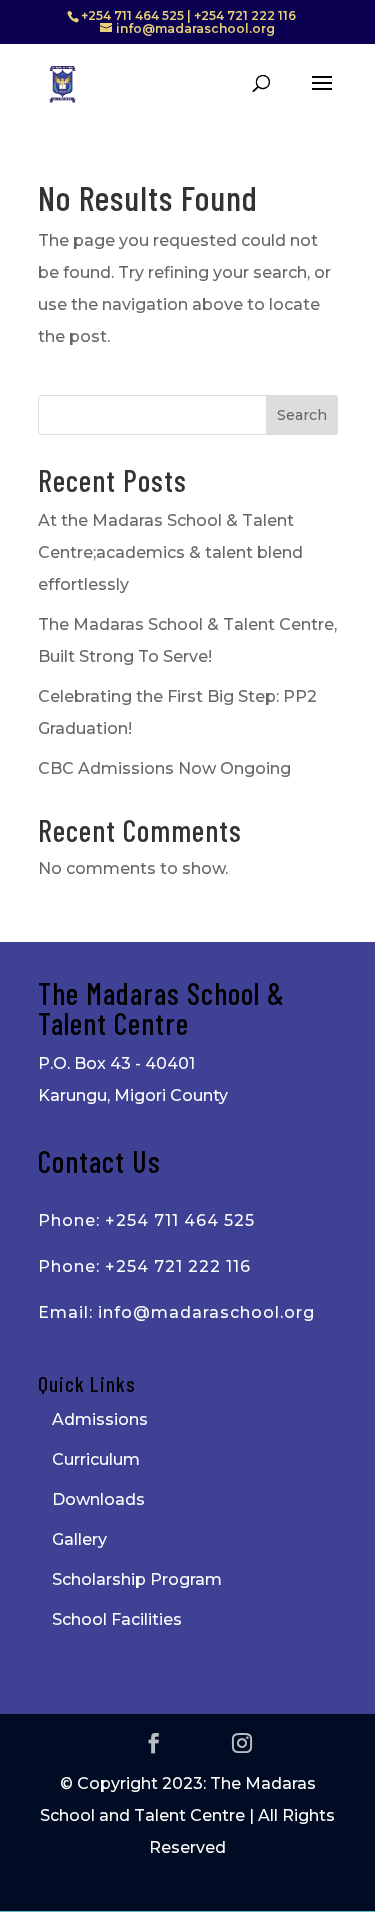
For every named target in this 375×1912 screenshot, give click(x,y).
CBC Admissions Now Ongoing (164, 768)
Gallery (79, 1539)
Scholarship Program (137, 1579)
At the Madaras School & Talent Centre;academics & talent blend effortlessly (170, 552)
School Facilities (117, 1619)
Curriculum (96, 1459)
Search (302, 415)
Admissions (100, 1419)
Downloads (98, 1499)
